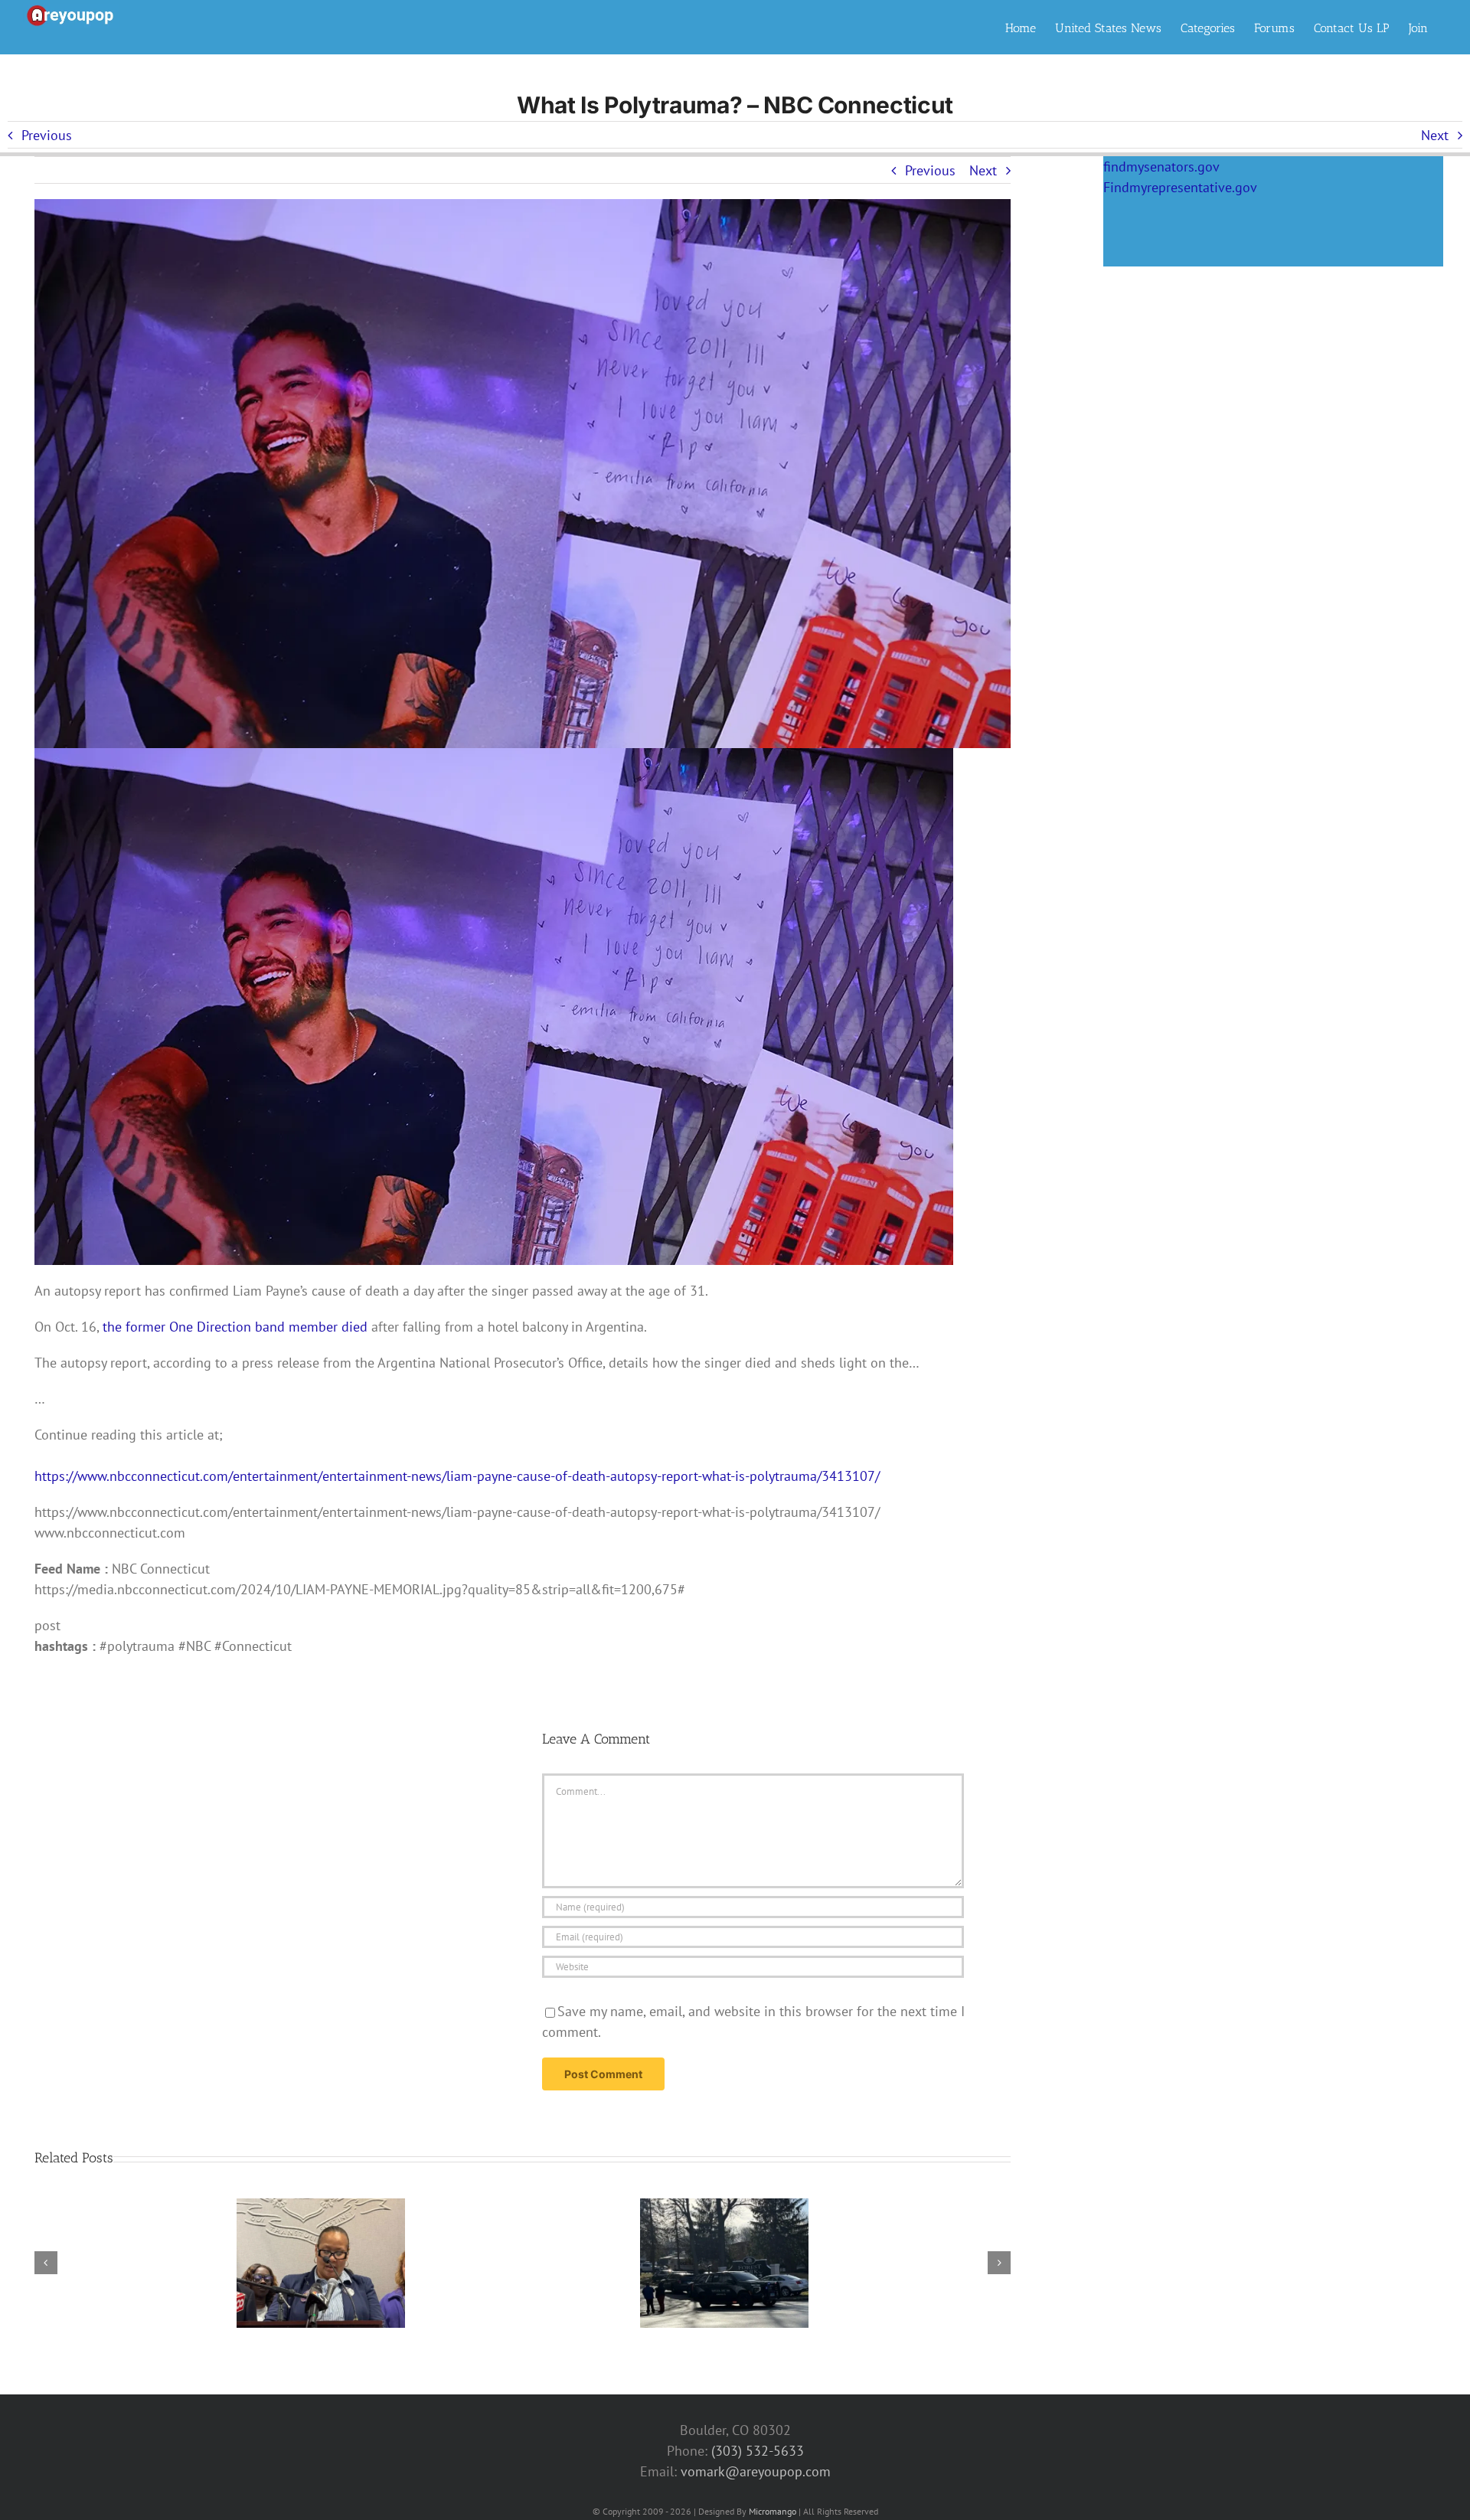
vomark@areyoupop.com (756, 2471)
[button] (46, 2263)
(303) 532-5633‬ (758, 2451)
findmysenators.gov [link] (1161, 167)
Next (1435, 135)
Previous (47, 135)
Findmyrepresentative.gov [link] (1180, 187)
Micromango (773, 2511)
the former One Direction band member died (233, 1327)
